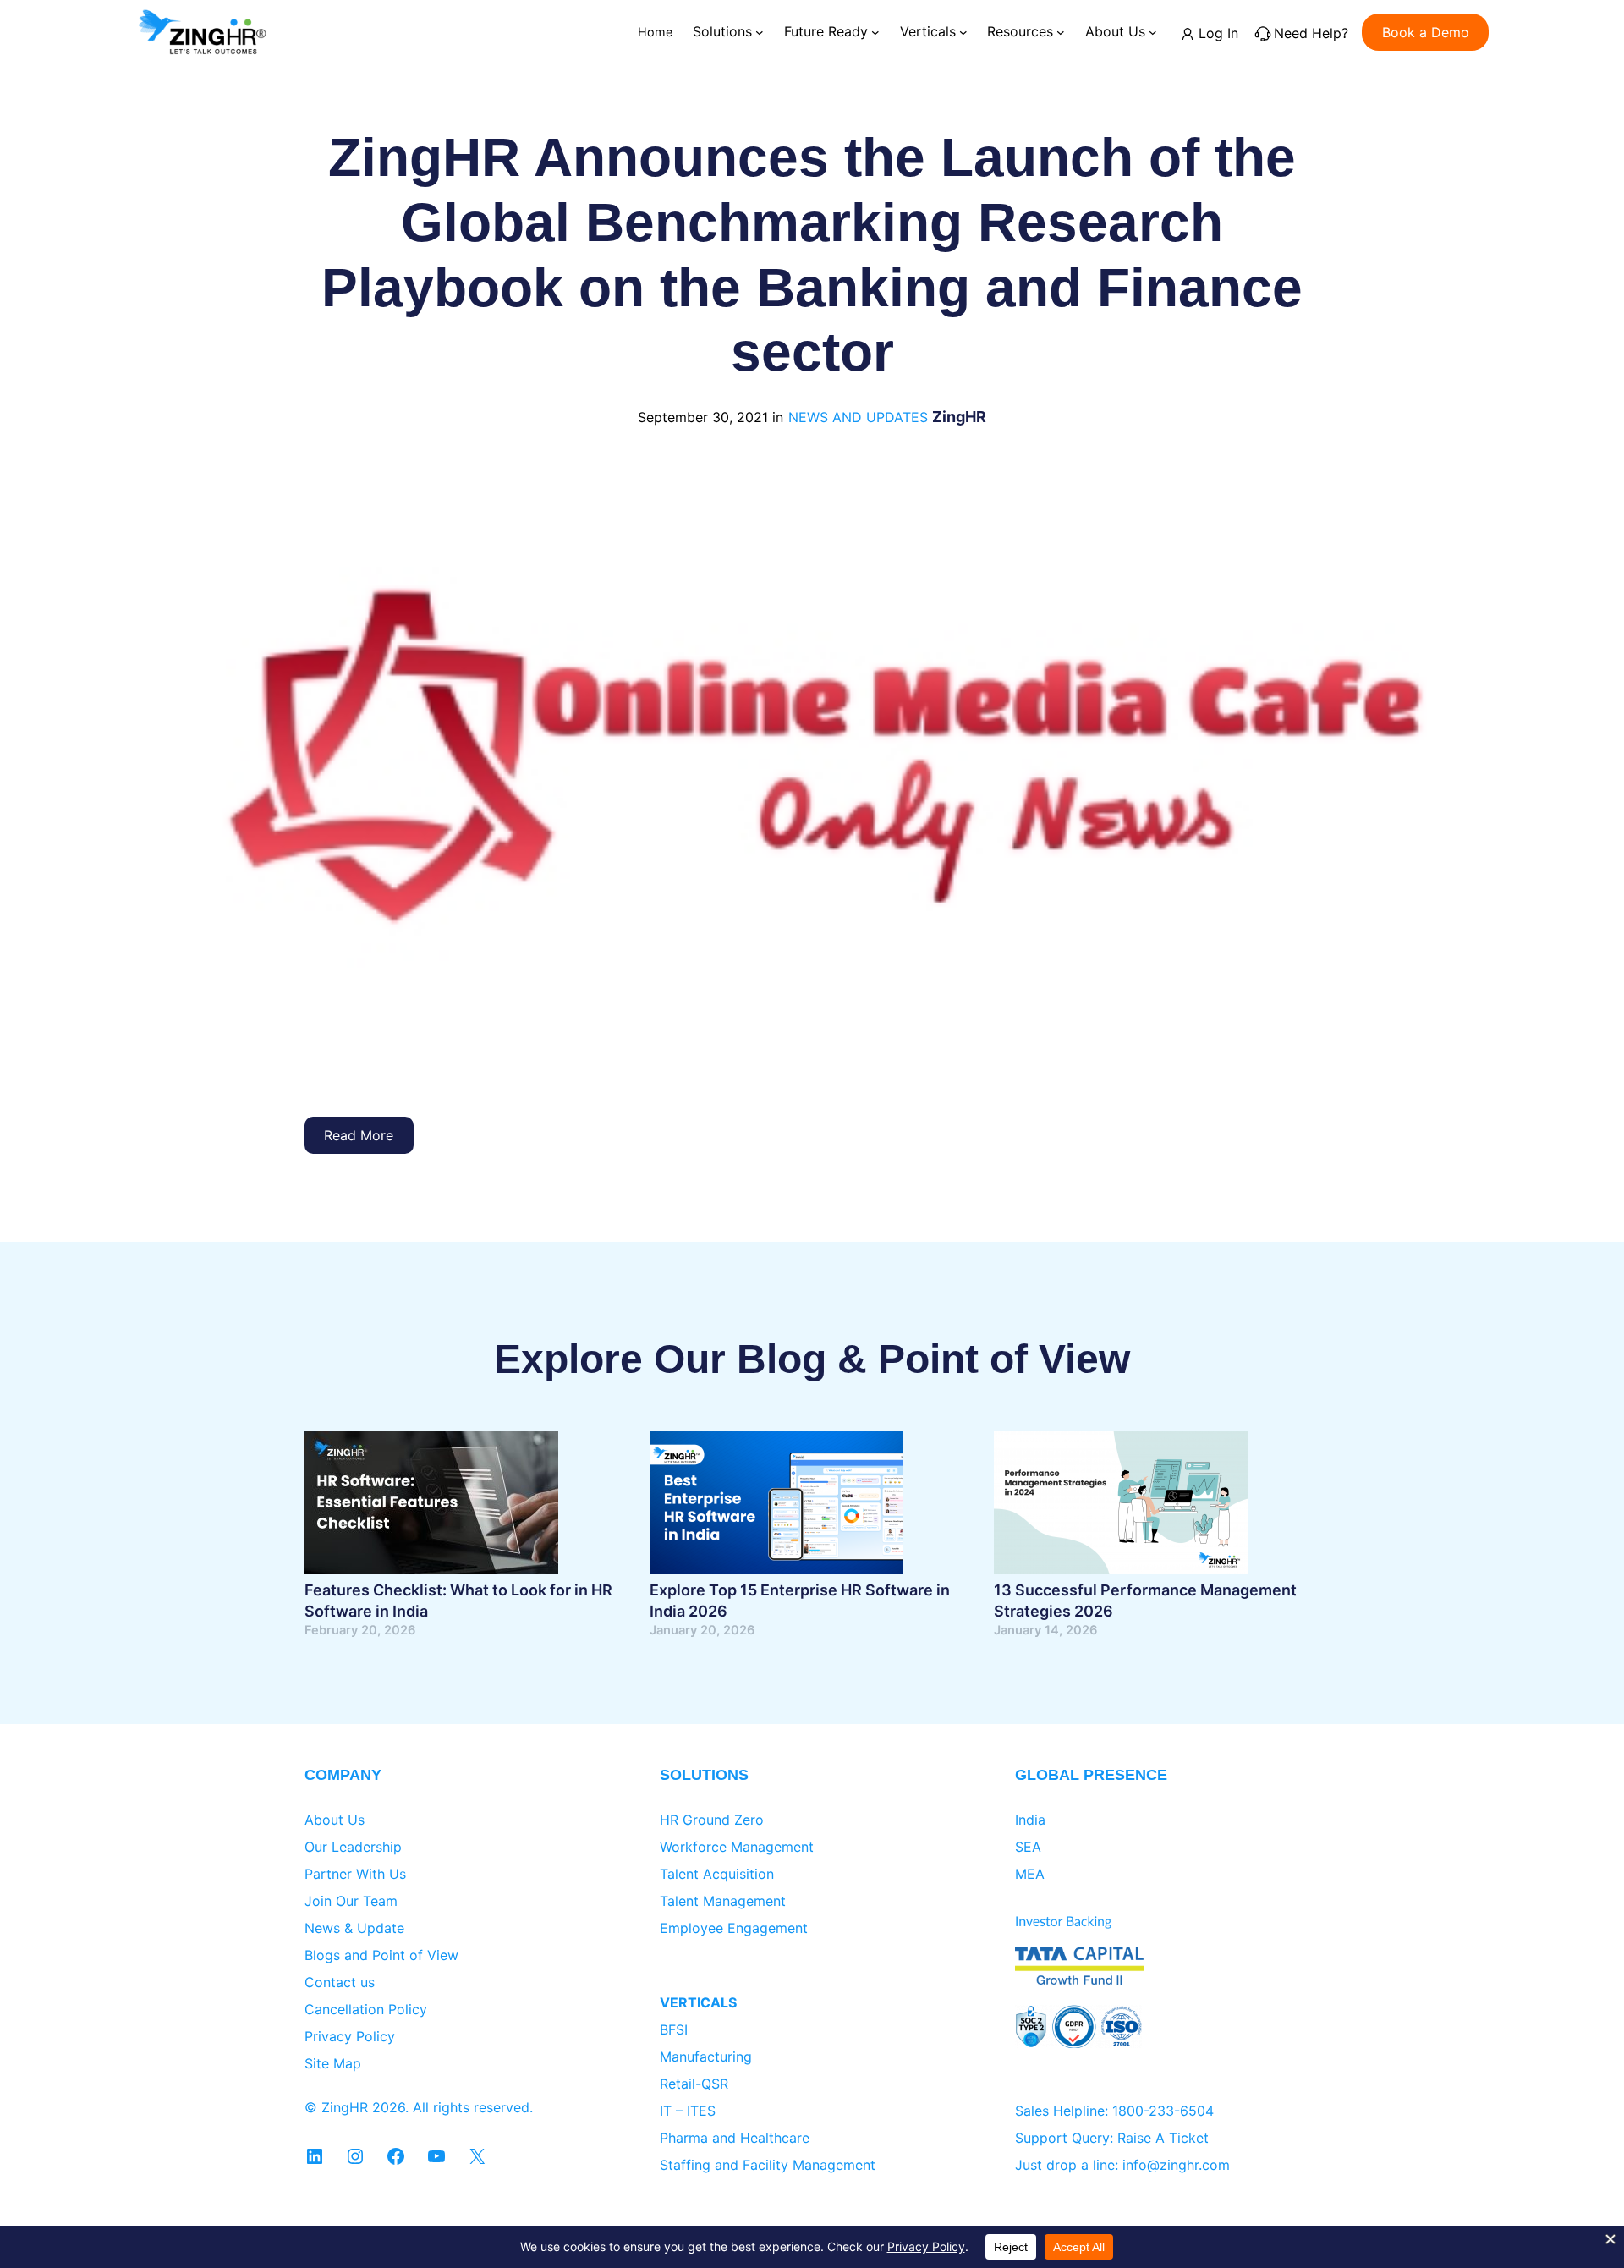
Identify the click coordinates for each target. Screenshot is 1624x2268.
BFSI (674, 2029)
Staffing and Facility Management (768, 2165)
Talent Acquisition (717, 1874)
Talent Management (723, 1901)
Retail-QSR (694, 2084)
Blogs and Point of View (381, 1955)
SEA (1028, 1847)
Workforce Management (737, 1847)
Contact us (340, 1982)
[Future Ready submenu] (875, 32)
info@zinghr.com (1176, 2165)
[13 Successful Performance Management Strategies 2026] (1121, 1505)
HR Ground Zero (712, 1820)
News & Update (354, 1928)
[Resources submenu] (1061, 32)
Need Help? (1311, 33)
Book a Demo (1426, 32)
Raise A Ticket (1163, 2138)
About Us (335, 1820)
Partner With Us (355, 1874)
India (1030, 1820)
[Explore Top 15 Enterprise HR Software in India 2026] (776, 1505)
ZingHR (959, 417)
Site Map (333, 2063)
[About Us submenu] (1153, 32)
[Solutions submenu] (760, 32)
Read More (359, 1135)
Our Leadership (353, 1847)
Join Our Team (351, 1901)
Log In (1218, 33)
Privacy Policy (350, 2036)
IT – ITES (688, 2111)
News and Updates (858, 417)
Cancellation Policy (366, 2009)
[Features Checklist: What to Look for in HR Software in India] (431, 1505)
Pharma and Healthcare (735, 2138)
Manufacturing (706, 2057)
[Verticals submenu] (963, 32)
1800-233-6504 (1163, 2111)
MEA (1030, 1874)
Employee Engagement (734, 1928)
